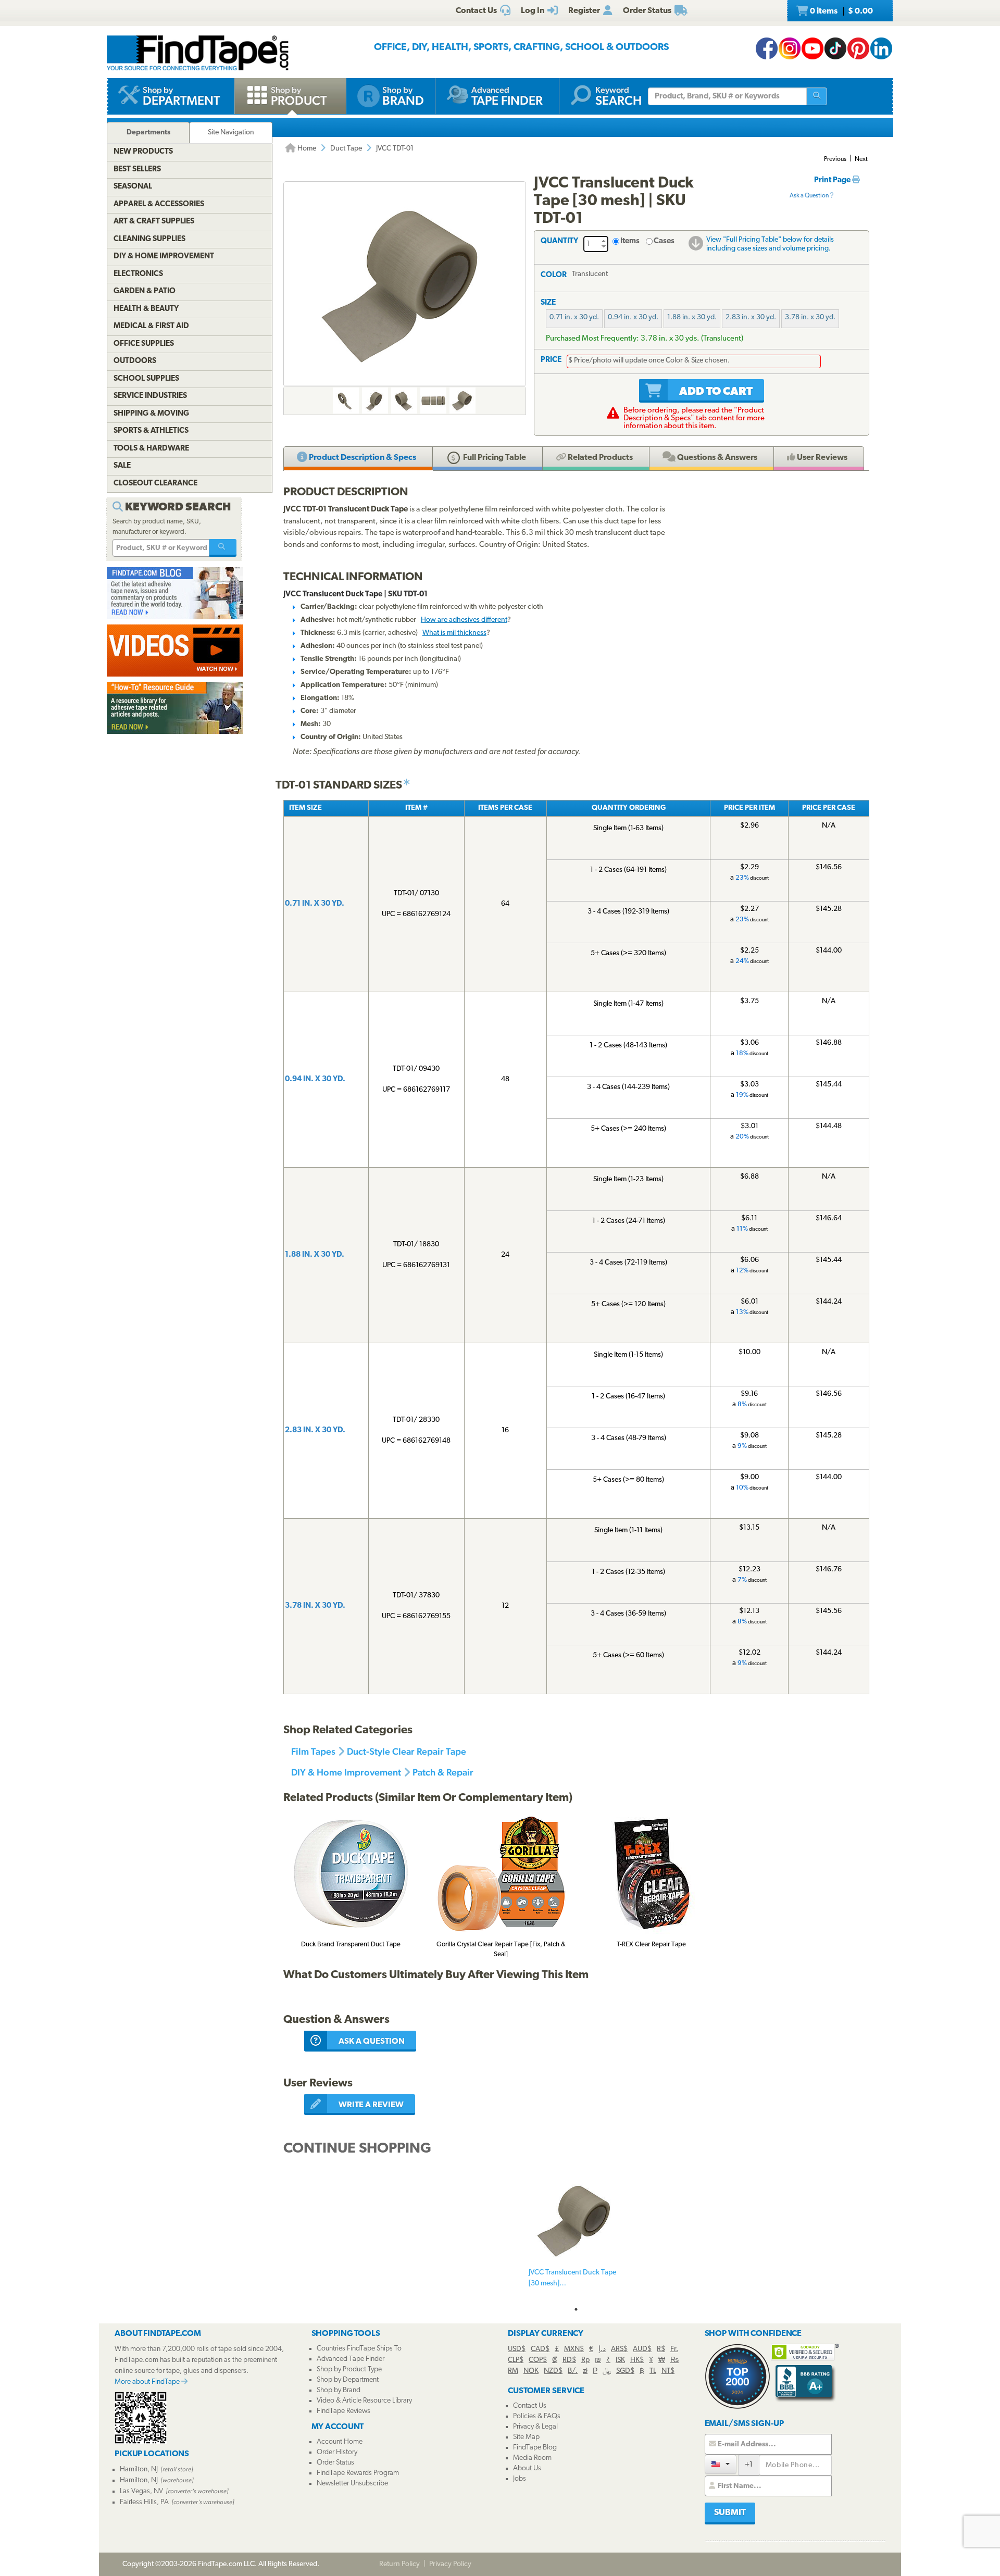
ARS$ (619, 2349)
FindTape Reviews (343, 2411)
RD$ (569, 2360)
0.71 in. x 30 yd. (574, 317)
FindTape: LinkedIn (881, 48)
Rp (585, 2360)
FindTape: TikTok (835, 48)
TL (653, 2371)
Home (306, 149)
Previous (835, 159)
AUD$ (642, 2349)
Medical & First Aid (151, 326)
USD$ (517, 2349)
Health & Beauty (146, 309)
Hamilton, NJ (139, 2469)
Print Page (833, 180)
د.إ (602, 2349)
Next (861, 159)
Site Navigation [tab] (231, 133)
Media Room (532, 2458)
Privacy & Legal (535, 2427)
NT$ (668, 2371)
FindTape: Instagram (790, 48)
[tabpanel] (576, 2237)
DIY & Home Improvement (346, 1772)
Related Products (599, 458)
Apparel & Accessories (159, 204)
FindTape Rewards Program (358, 2473)
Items (630, 241)
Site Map (526, 2437)
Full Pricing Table (494, 458)
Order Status (335, 2463)
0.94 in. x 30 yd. (633, 317)
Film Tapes (313, 1751)
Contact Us (530, 2406)
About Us (527, 2468)
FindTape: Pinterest (858, 48)
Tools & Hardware (151, 449)
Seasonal (133, 187)
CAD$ (540, 2349)
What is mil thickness (454, 633)
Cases (664, 241)
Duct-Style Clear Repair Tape (407, 1751)
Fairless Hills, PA (144, 2502)
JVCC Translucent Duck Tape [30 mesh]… (572, 2278)
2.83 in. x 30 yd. (751, 317)
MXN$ (574, 2349)
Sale (122, 466)
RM (513, 2371)
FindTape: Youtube (813, 48)
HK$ (637, 2360)
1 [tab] (576, 2309)
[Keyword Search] (223, 548)
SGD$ (625, 2371)
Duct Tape (346, 149)
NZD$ (553, 2371)
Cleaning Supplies (149, 239)
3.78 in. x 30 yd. (810, 317)
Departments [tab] (148, 133)
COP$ (538, 2360)
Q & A (716, 458)
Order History (337, 2452)
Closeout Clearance (155, 484)
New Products (143, 152)
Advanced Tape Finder (351, 2359)
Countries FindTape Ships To (359, 2349)
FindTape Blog (535, 2448)
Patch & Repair (443, 1772)
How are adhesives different (464, 620)
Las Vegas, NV (141, 2491)
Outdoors (135, 361)
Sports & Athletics (151, 431)
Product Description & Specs (362, 458)
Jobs (520, 2479)
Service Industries (150, 396)
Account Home (340, 2442)
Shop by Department (348, 2380)
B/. (573, 2371)
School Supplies (146, 379)
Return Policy (399, 2564)
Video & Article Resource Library (364, 2401)
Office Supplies (144, 344)
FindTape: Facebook (767, 48)
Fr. (674, 2349)
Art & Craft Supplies (154, 222)
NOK (531, 2371)
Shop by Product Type (349, 2369)
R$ (661, 2349)
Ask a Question (810, 196)
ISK (620, 2360)
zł (585, 2371)
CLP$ (516, 2360)
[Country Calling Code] (721, 2464)
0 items (841, 11)
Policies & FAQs (537, 2416)
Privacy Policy (450, 2564)
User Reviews (821, 458)
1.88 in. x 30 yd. (692, 317)
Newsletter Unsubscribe (352, 2484)
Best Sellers (137, 170)
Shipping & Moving (151, 414)
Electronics (138, 274)
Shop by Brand (339, 2390)
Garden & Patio (145, 291)
